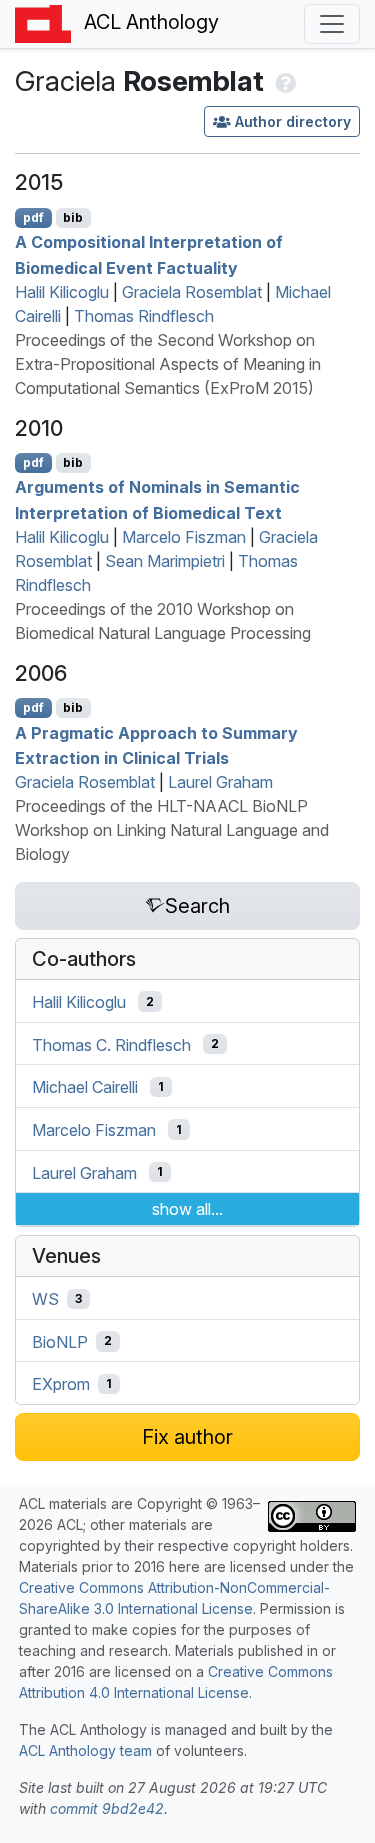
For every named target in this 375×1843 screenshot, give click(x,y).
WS (45, 1299)
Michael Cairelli (85, 1087)
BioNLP (60, 1341)
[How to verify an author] (283, 81)
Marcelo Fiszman (184, 537)
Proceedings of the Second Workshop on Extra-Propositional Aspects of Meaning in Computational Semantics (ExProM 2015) (168, 364)
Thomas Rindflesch (144, 316)
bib (73, 217)
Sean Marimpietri (165, 561)
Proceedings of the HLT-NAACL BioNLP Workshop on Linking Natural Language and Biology (172, 830)
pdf (33, 217)
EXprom (61, 1384)
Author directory (293, 121)
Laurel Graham (220, 782)
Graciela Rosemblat (192, 292)
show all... (187, 1209)
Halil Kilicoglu (62, 292)
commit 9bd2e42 (107, 1808)
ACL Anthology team (85, 1750)
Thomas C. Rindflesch (111, 1044)
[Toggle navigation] (332, 24)
